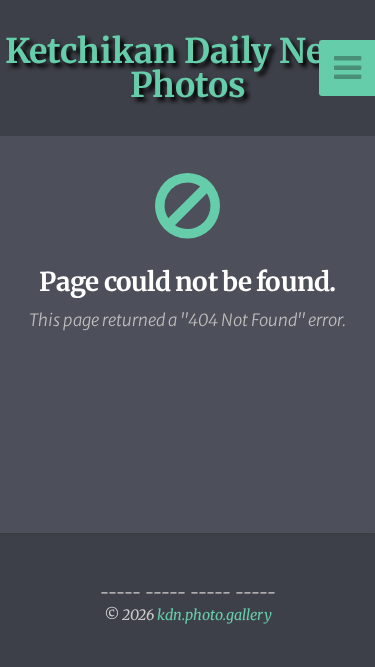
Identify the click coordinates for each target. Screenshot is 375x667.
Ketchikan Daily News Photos (188, 68)
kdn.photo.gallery (214, 615)
